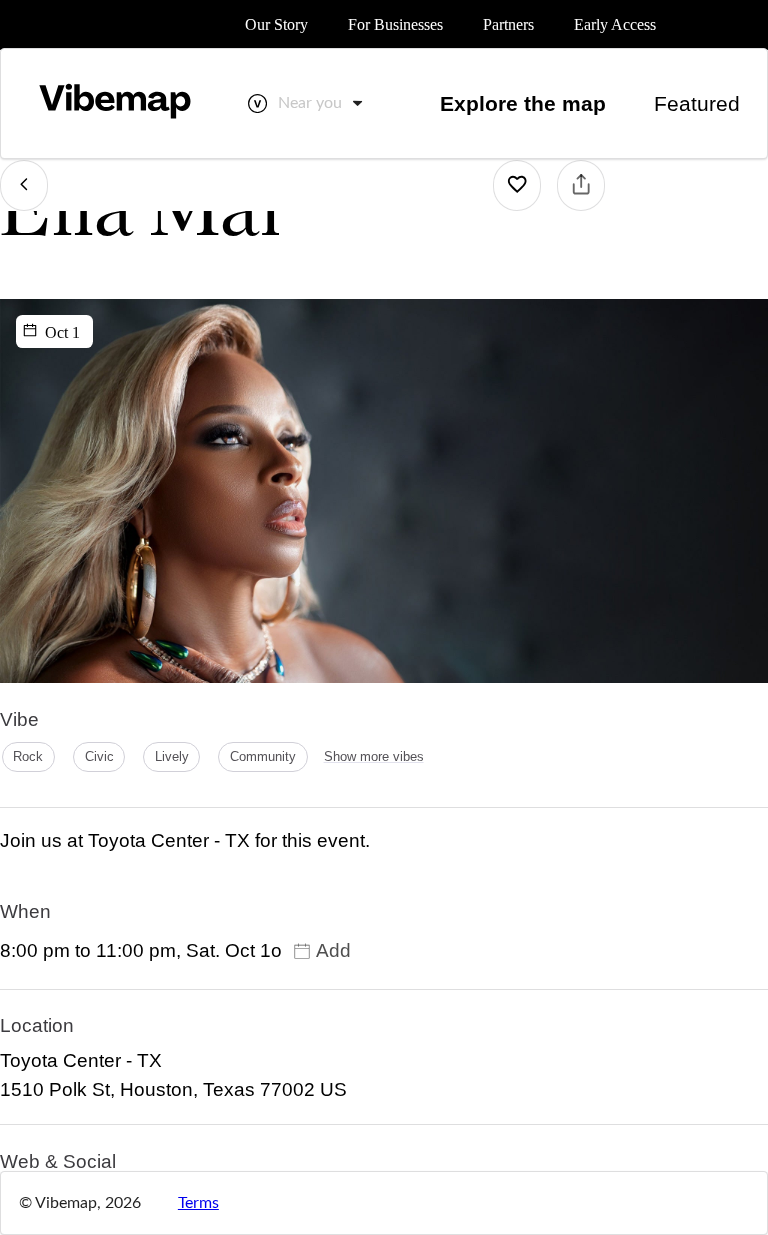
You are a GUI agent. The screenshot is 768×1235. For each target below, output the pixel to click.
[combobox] (322, 103)
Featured (697, 103)
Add (333, 950)
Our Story (276, 24)
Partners (508, 24)
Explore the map (523, 103)
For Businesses (395, 24)
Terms (198, 1203)
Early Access (615, 24)
